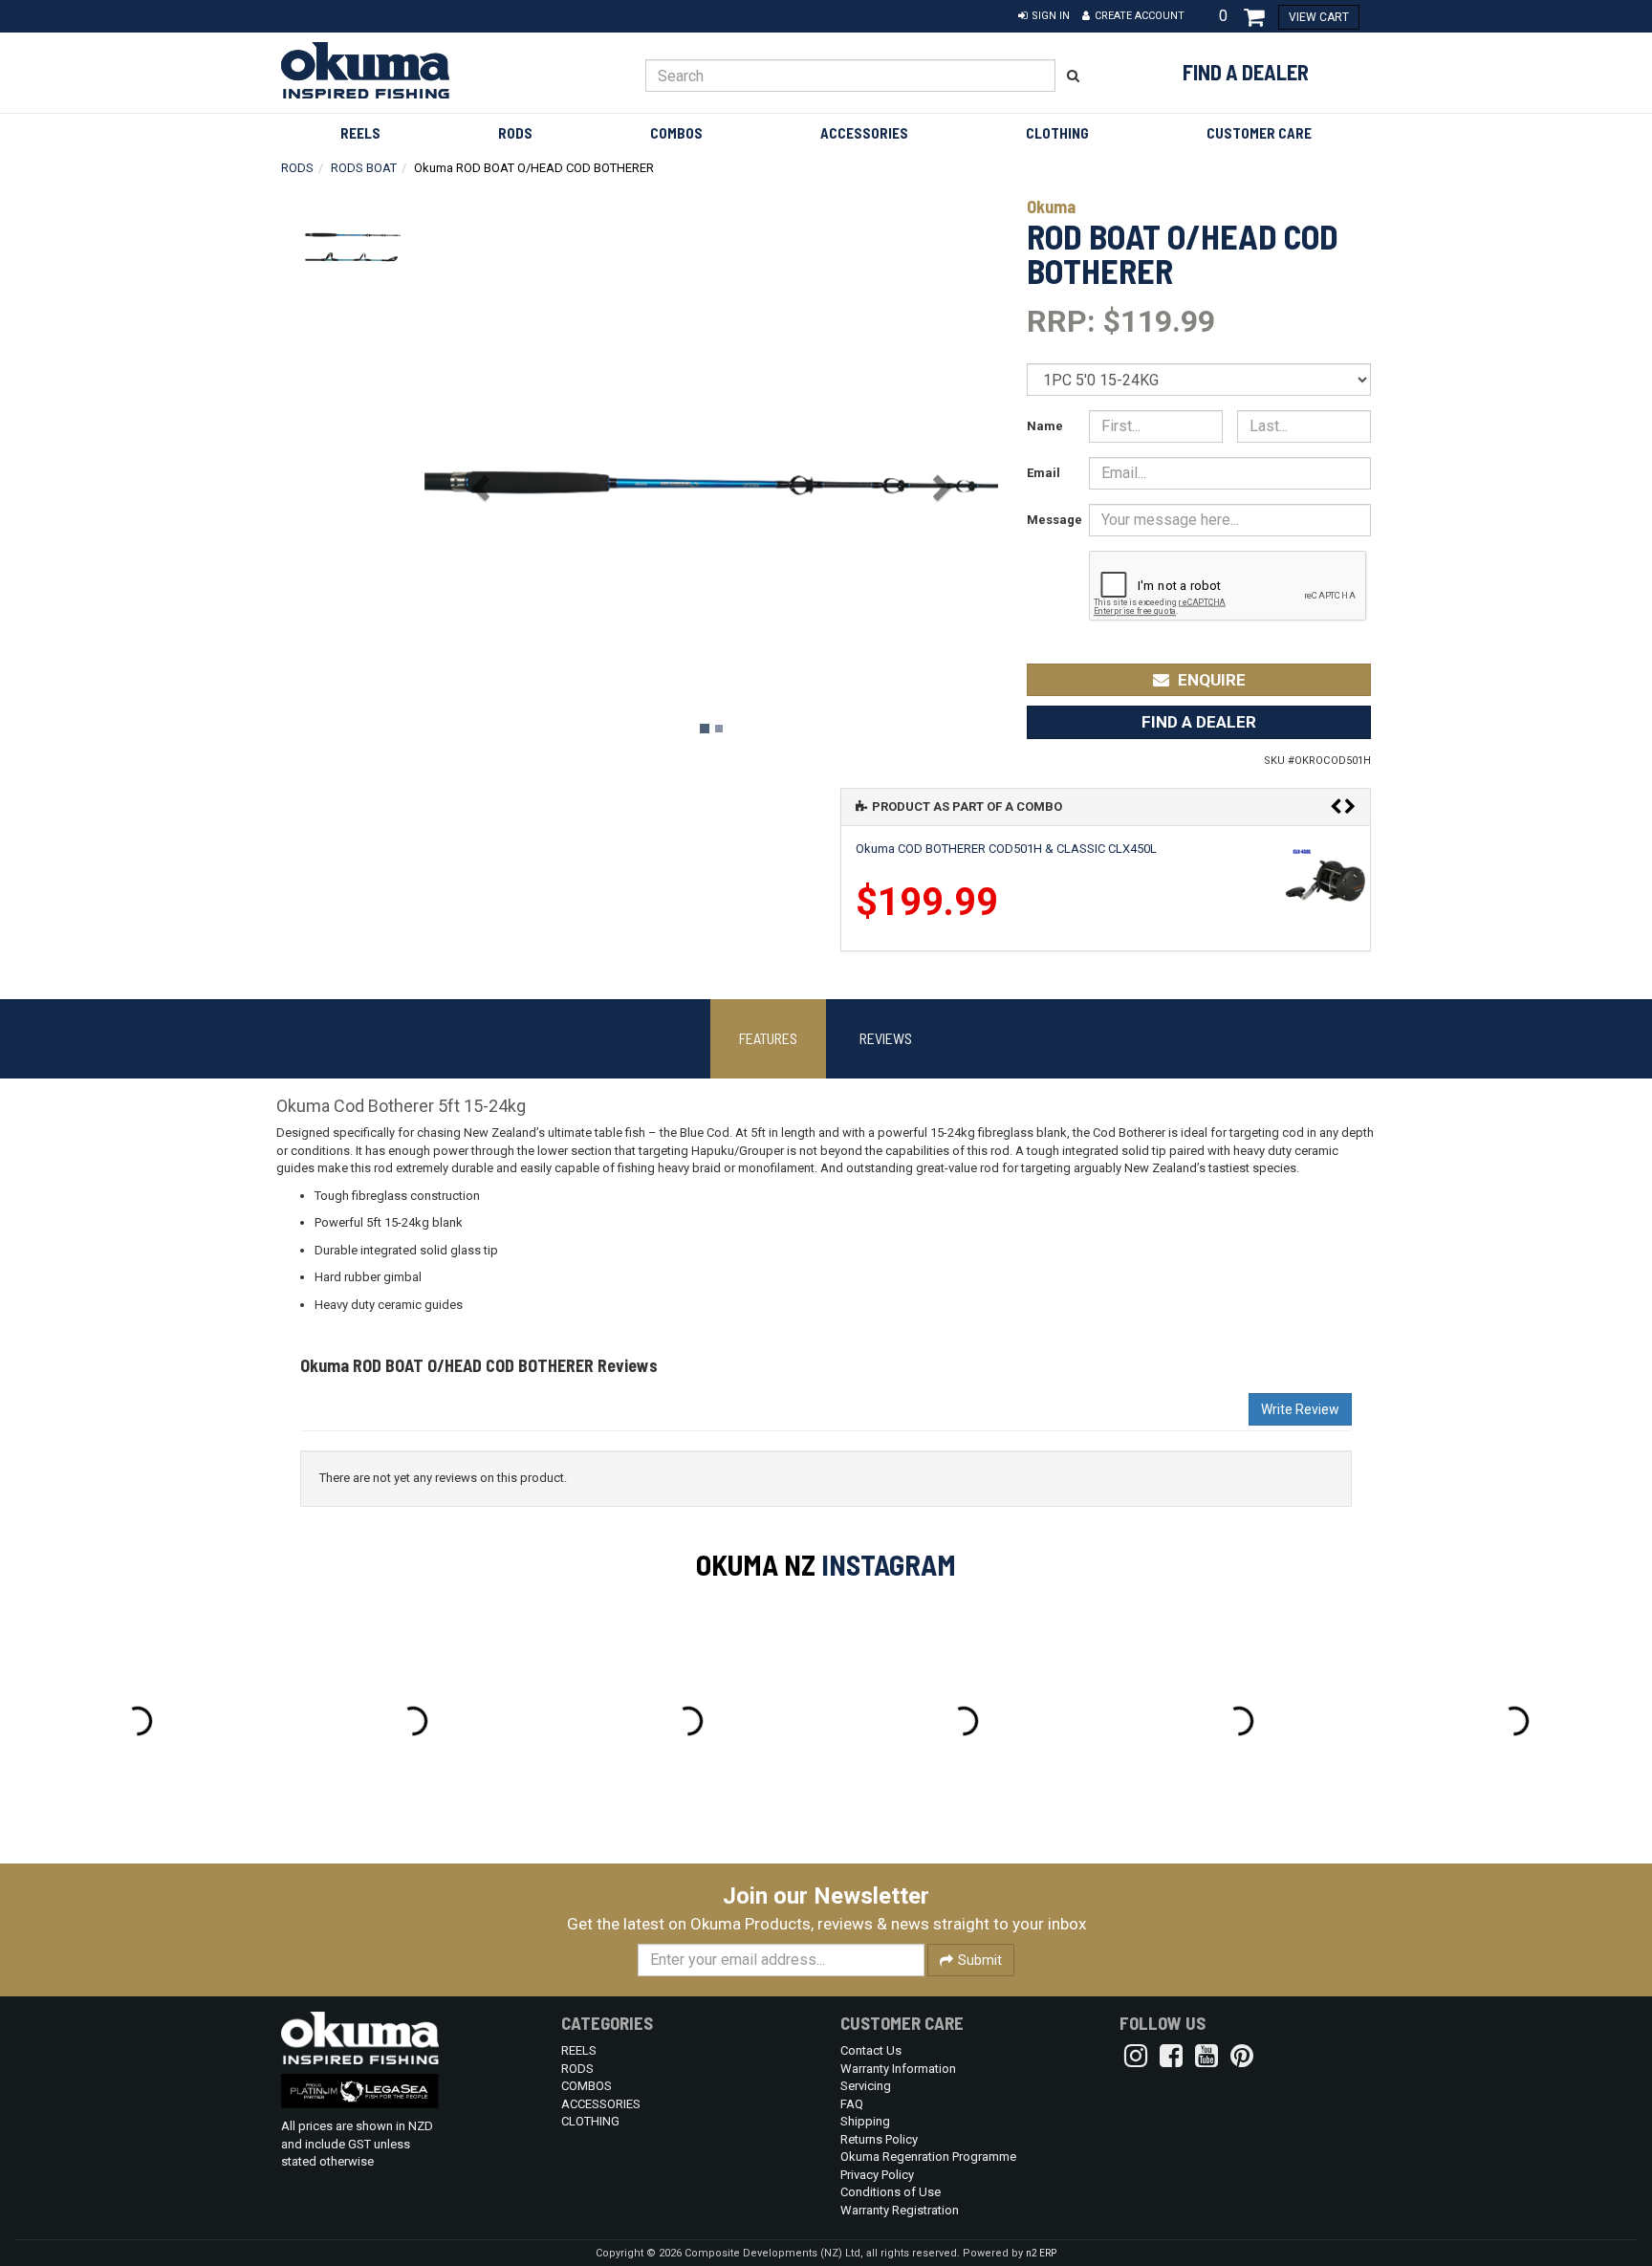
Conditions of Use (891, 2192)
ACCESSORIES (864, 133)
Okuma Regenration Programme (928, 2157)
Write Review (1300, 1409)
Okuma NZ (756, 1564)
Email (1043, 473)
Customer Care (1259, 133)
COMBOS (676, 133)
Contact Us (871, 2050)
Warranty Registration (900, 2210)
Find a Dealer (1246, 72)
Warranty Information (898, 2069)
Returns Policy (879, 2139)
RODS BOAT (364, 168)
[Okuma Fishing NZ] (407, 70)
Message (1051, 520)
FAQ (852, 2104)
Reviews (886, 1038)
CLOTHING (1057, 133)
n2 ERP (1041, 2253)
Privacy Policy (877, 2175)
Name (1045, 426)
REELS (360, 133)
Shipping (865, 2121)
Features (768, 1038)
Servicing (866, 2086)
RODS (515, 133)
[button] (1044, 16)
